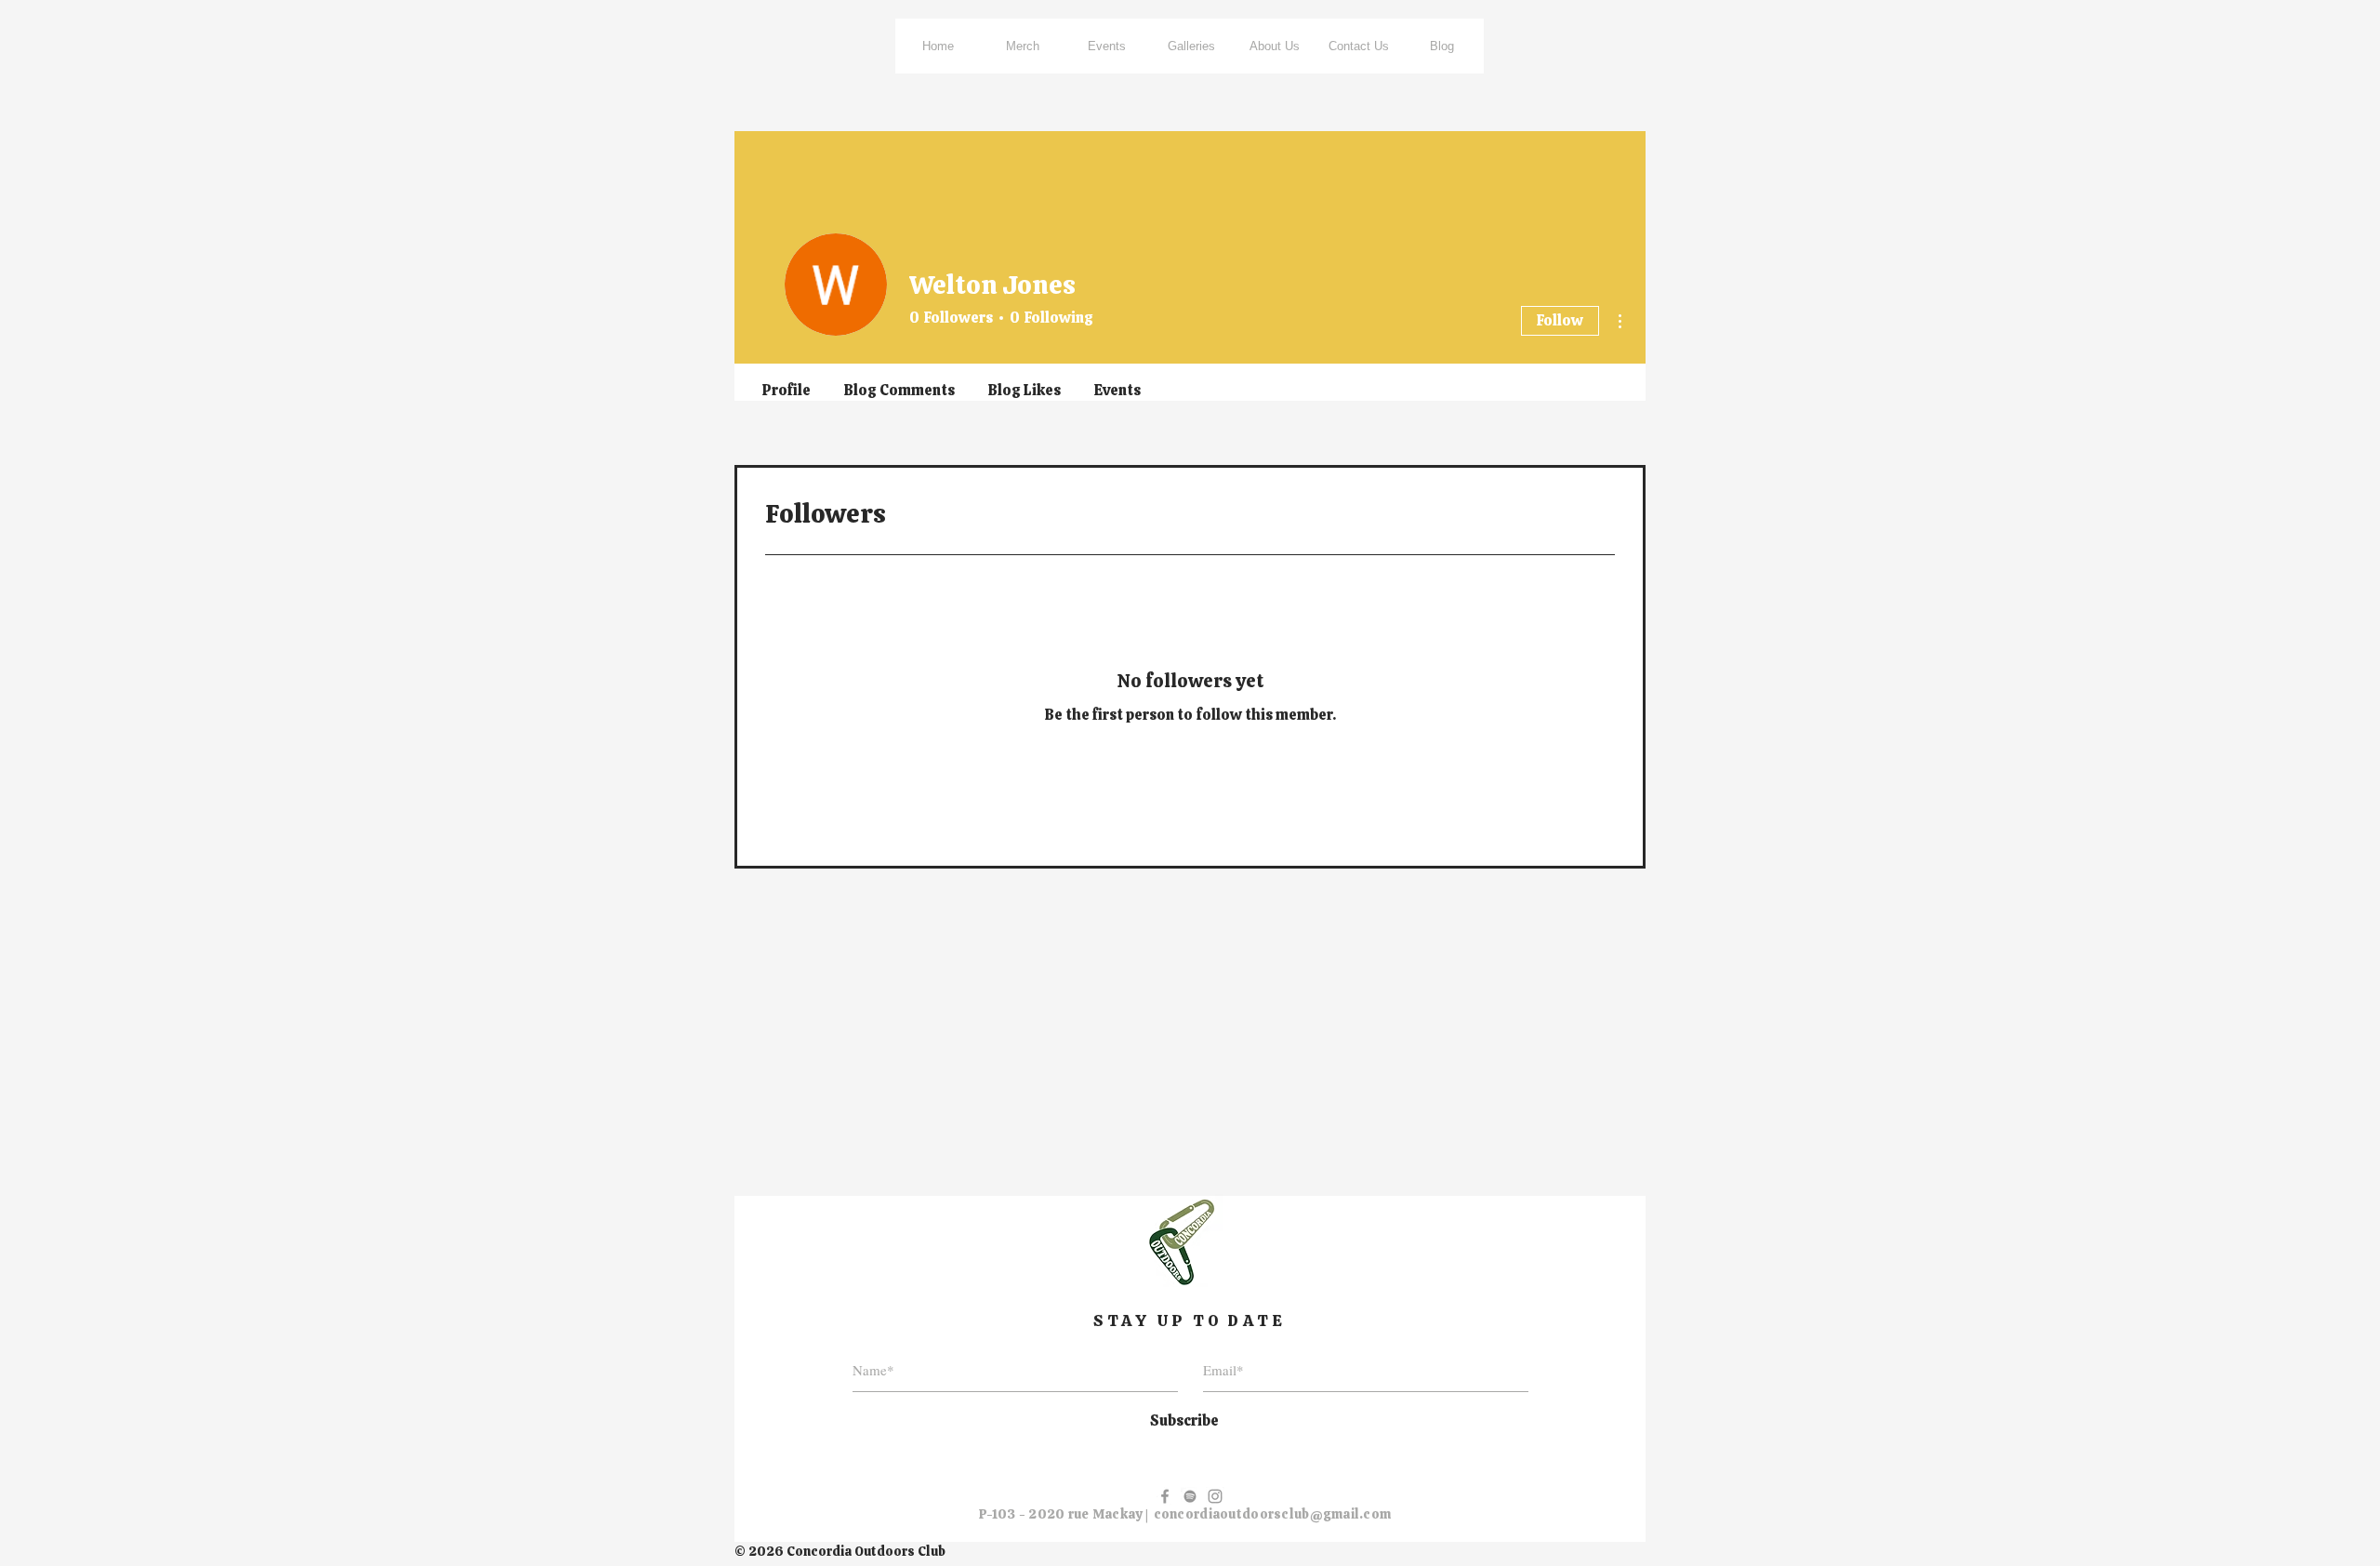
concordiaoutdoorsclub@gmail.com (1273, 1514)
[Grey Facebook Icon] (1165, 1496)
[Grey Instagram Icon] (1215, 1496)
